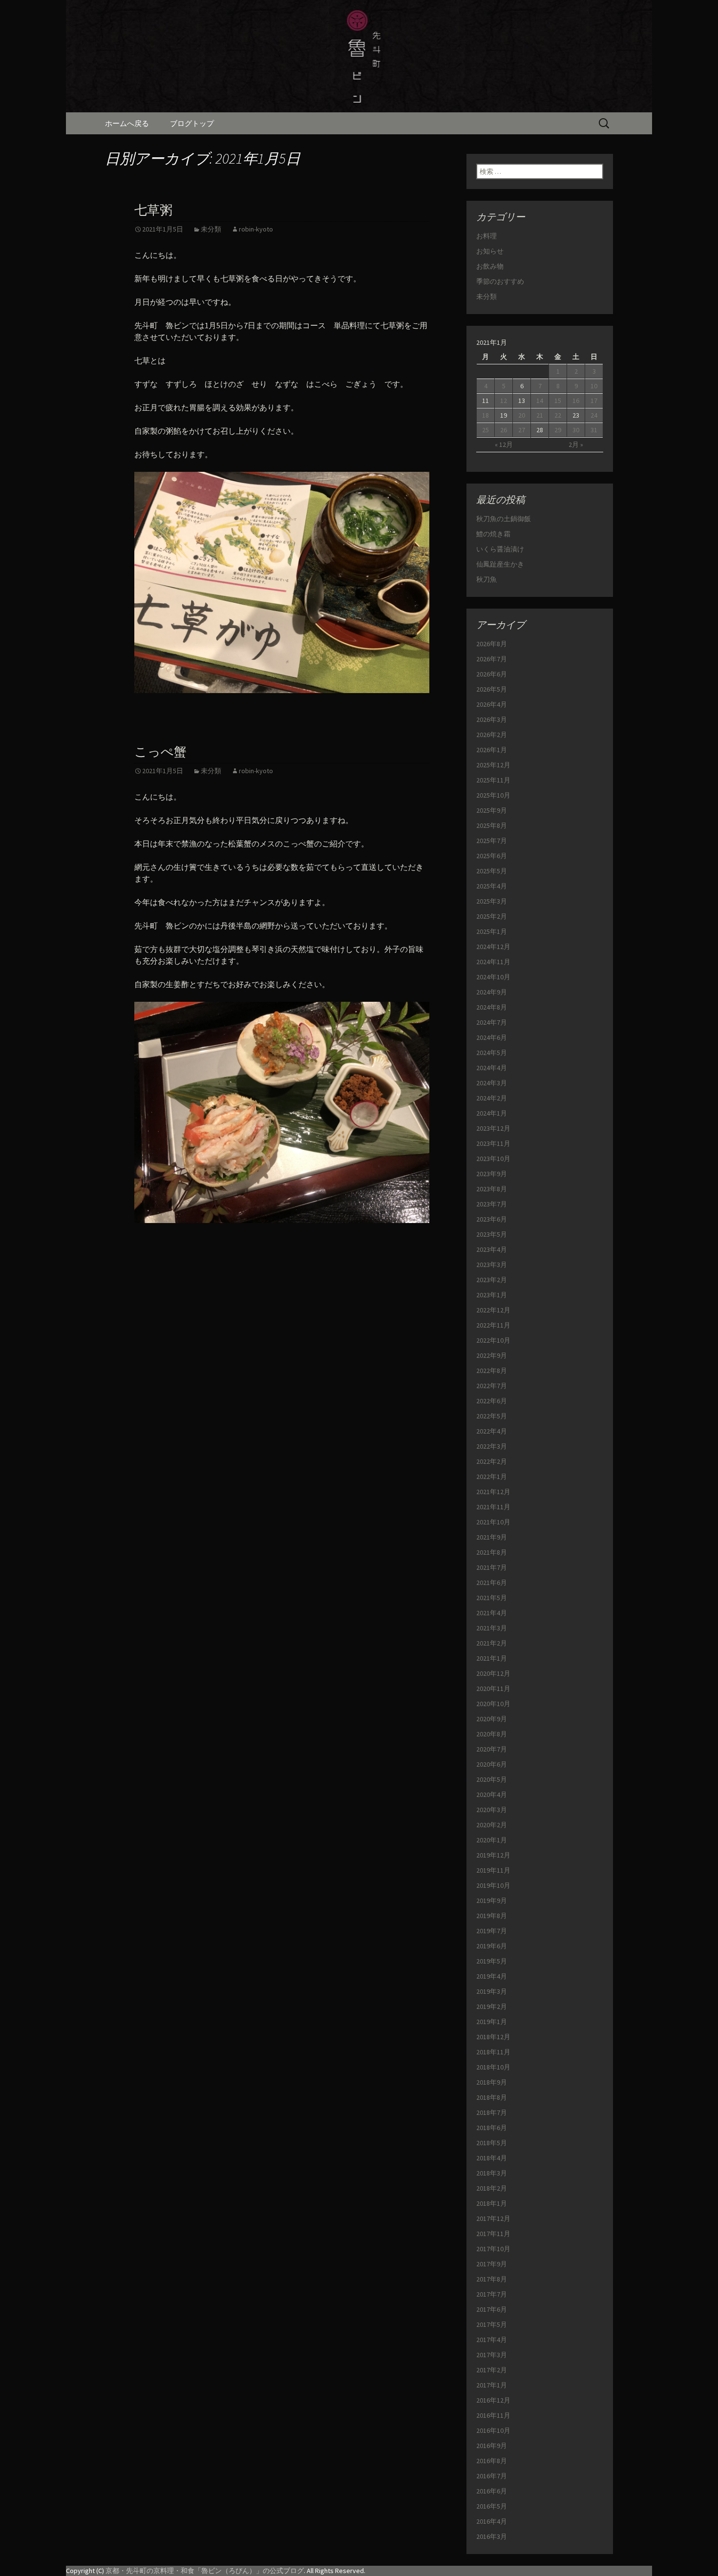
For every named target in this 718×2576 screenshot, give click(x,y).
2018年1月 (492, 2203)
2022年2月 (492, 1461)
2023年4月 (492, 1249)
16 (576, 401)
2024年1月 (492, 1113)
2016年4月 (492, 2521)
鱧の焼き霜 (493, 534)
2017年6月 (492, 2309)
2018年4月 (492, 2158)
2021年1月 (492, 1658)
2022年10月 (493, 1340)
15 (558, 401)
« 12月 (504, 444)
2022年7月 (492, 1386)
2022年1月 (492, 1477)
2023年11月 (493, 1143)
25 (486, 430)
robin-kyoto (256, 229)
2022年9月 (492, 1355)
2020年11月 (493, 1689)
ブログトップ (192, 123)
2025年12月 (493, 765)
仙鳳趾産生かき (500, 564)
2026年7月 (492, 659)
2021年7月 (492, 1567)
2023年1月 (492, 1295)
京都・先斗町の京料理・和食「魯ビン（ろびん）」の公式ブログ (205, 2571)
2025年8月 (492, 825)
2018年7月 (492, 2112)
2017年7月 (492, 2294)
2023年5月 (492, 1234)
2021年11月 (493, 1507)
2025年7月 (492, 841)
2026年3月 (492, 719)
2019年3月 (492, 1991)
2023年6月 (492, 1219)
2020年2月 (492, 1825)
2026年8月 (492, 644)
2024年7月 (492, 1022)
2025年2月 (492, 916)
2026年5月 (492, 689)
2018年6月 (492, 2128)
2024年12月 (493, 947)
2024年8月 (492, 1007)
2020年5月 (492, 1779)
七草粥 (153, 210)
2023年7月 (492, 1204)
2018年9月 (492, 2082)
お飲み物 (490, 266)
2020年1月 (492, 1840)
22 (558, 415)
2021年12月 (493, 1492)
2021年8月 (492, 1552)
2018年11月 (493, 2052)
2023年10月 (493, 1159)
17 (594, 401)
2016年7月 (492, 2476)
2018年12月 (493, 2037)
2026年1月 (492, 750)
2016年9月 (492, 2446)
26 (504, 430)
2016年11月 (493, 2415)
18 (486, 415)
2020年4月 (492, 1795)
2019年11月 (493, 1870)
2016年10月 (493, 2430)
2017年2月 (492, 2370)
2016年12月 (493, 2400)
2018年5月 (492, 2143)
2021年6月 (492, 1583)
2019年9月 (492, 1900)
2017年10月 (493, 2249)
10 (594, 386)
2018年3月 (492, 2173)
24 (594, 415)
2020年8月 (492, 1734)
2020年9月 (492, 1719)
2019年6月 (492, 1946)
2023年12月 (493, 1128)
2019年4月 (492, 1976)
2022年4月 (492, 1431)
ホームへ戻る (127, 123)
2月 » (576, 444)
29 (558, 430)
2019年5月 (492, 1961)
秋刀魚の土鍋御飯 (504, 519)
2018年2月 (492, 2188)
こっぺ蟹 (160, 752)
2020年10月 (493, 1704)
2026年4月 (492, 704)
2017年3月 (492, 2355)
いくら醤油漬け (500, 549)
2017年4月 (492, 2340)
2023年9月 (492, 1174)
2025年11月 (493, 780)
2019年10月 (493, 1885)
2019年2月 (492, 2006)
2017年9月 (492, 2264)
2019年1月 (492, 2022)
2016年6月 (492, 2491)
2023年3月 (492, 1265)
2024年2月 (492, 1098)
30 (576, 430)
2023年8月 (492, 1189)
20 (522, 415)
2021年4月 (492, 1613)
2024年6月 (492, 1037)
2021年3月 (492, 1628)
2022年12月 (493, 1310)
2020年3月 (492, 1810)
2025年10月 (493, 795)
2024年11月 (493, 962)
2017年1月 (492, 2385)
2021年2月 (492, 1643)
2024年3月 (492, 1083)
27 (522, 430)
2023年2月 (492, 1280)
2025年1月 (492, 931)
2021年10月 (493, 1522)
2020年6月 (492, 1764)
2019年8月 (492, 1916)
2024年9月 (492, 992)
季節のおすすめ (500, 281)
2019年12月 (493, 1855)
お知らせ (490, 251)
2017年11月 (493, 2234)
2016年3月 (492, 2536)
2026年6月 (492, 674)
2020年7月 (492, 1749)
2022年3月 (492, 1446)
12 (504, 401)
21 (540, 415)
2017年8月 (492, 2279)
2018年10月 (493, 2067)
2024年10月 (493, 977)
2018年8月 (492, 2097)
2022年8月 (492, 1371)
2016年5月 (492, 2506)
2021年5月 (492, 1598)
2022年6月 (492, 1401)
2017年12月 (493, 2218)
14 (540, 401)
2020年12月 (493, 1673)
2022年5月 (492, 1416)
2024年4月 (492, 1068)
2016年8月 (492, 2461)
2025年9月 (492, 810)
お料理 (486, 236)
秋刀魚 (486, 579)
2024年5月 (492, 1053)
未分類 (211, 229)
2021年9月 (492, 1537)
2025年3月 (492, 901)
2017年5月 (492, 2324)
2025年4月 (492, 886)
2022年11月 (493, 1325)
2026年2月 (492, 735)
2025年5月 (492, 871)
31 (594, 430)
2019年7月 (492, 1931)
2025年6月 (492, 856)
